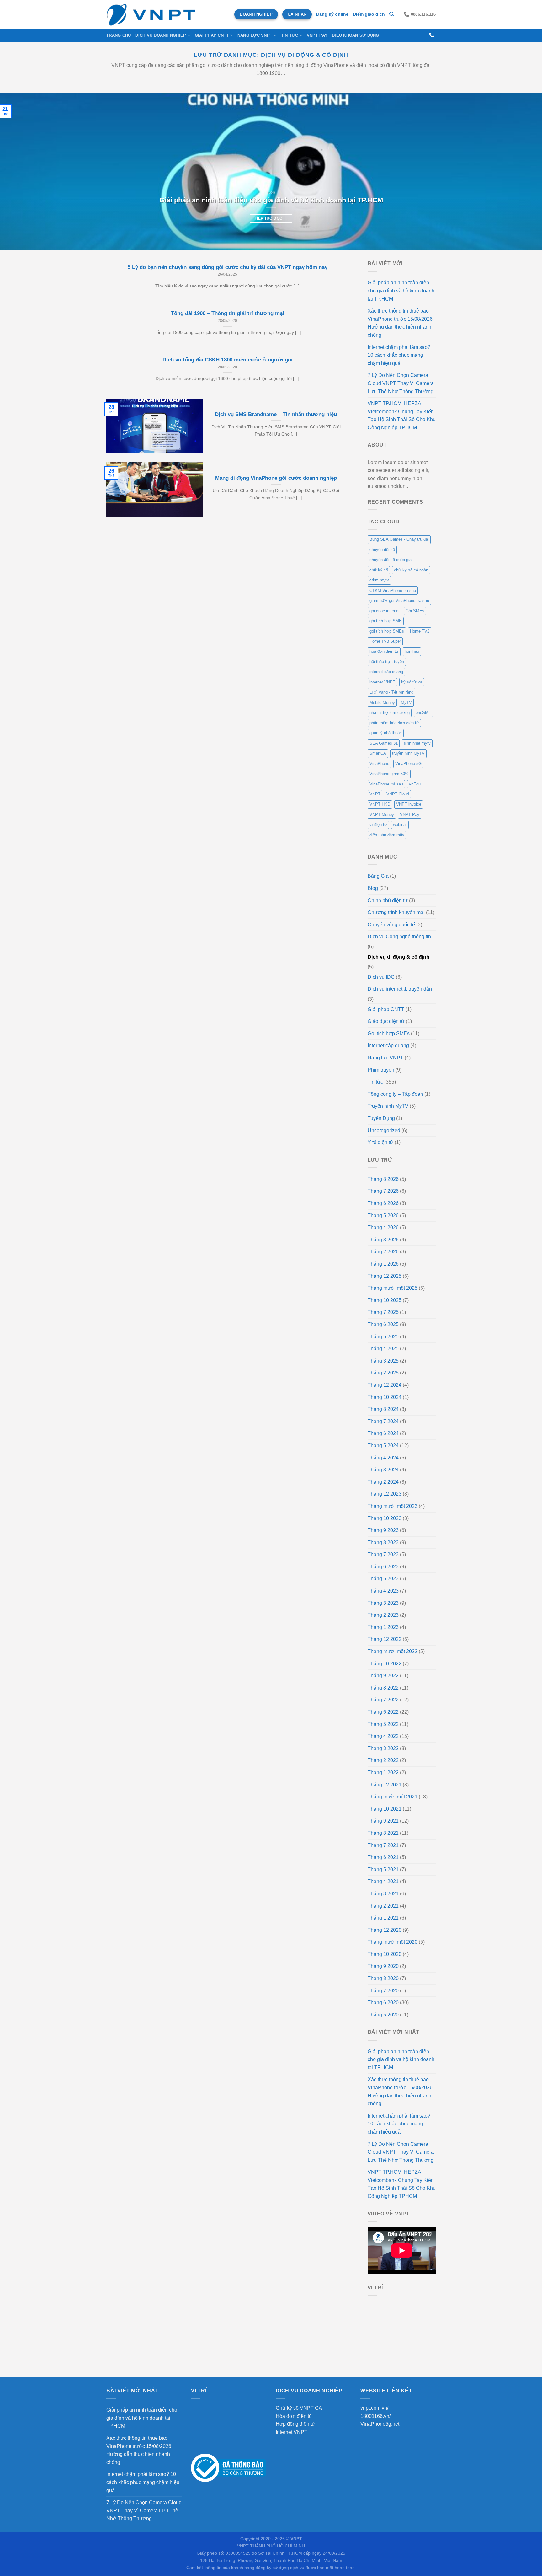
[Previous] (19, 172)
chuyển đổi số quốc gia (391, 560)
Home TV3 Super (385, 641)
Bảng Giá (378, 876)
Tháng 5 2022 (383, 1724)
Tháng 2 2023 (383, 1615)
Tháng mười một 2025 (393, 1288)
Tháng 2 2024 (383, 1482)
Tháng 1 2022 (383, 1773)
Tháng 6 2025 (383, 1324)
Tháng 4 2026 (383, 1227)
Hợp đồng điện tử (295, 2424)
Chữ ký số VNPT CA (299, 2408)
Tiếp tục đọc (271, 218)
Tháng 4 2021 (383, 1881)
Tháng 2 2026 (383, 1252)
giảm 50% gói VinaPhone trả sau (399, 600)
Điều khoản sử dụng (356, 35)
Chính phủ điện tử (388, 900)
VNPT (375, 794)
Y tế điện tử (380, 1142)
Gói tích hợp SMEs (389, 1034)
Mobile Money (382, 702)
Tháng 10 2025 (385, 1300)
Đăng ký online (332, 14)
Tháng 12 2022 (385, 1639)
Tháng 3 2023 (383, 1603)
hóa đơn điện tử (384, 651)
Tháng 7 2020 (383, 1991)
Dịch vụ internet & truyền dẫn (400, 989)
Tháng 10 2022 (385, 1664)
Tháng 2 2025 (383, 1373)
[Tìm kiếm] (392, 14)
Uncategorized (384, 1130)
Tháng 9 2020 (383, 1966)
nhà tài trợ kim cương (390, 712)
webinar (400, 825)
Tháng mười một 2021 (393, 1797)
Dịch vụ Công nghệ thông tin (399, 937)
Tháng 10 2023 (385, 1518)
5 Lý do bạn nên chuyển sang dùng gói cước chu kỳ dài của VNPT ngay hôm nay (228, 267)
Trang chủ (119, 35)
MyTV (406, 702)
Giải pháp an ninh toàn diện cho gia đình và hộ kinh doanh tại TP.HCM (271, 200)
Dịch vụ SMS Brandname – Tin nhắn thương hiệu (276, 414)
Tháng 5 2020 (383, 2015)
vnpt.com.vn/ (374, 2408)
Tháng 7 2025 (383, 1312)
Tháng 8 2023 (383, 1542)
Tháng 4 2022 (383, 1736)
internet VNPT (382, 682)
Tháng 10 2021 (385, 1809)
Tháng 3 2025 (383, 1361)
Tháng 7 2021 (383, 1845)
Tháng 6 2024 (383, 1433)
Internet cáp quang (388, 1045)
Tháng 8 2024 (383, 1409)
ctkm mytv (379, 580)
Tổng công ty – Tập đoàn (395, 1094)
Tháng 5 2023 (383, 1579)
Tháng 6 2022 (383, 1712)
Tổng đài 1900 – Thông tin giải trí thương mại (228, 313)
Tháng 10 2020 (385, 1954)
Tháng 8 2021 (383, 1833)
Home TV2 (420, 631)
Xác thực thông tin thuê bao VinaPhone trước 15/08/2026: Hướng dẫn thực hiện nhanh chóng (401, 323)
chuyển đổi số (382, 550)
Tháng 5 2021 (383, 1869)
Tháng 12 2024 (385, 1385)
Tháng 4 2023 (383, 1591)
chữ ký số (379, 570)
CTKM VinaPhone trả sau (393, 590)
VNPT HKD (380, 804)
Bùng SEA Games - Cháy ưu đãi (399, 539)
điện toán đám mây (387, 835)
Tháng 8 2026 (383, 1179)
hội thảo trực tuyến (387, 662)
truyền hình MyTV (408, 753)
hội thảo (412, 651)
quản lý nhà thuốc (386, 733)
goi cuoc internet (385, 611)
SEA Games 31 (384, 743)
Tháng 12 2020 (385, 1930)
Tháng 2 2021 (383, 1906)
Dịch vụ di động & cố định (399, 957)
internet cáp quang (386, 672)
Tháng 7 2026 (383, 1191)
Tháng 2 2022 (383, 1760)
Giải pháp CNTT (386, 1009)
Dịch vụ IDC (381, 977)
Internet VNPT (292, 2432)
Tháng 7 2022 (383, 1700)
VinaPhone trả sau (386, 784)
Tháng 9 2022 (383, 1676)
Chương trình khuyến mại (396, 912)
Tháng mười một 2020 (393, 1942)
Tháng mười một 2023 (393, 1506)
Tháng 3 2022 (383, 1748)
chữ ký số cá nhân (411, 570)
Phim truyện (381, 1070)
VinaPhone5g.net (380, 2424)
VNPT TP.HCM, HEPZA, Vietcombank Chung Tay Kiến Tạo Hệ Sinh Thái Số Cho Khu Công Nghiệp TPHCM (402, 415)
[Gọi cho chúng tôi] (432, 35)
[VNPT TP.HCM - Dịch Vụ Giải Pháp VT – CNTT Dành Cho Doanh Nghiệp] (151, 14)
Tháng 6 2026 (383, 1203)
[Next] (523, 172)
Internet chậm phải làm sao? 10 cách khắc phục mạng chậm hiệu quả (399, 355)
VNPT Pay (317, 35)
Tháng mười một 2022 (393, 1651)
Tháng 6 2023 (383, 1567)
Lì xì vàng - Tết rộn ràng (391, 692)
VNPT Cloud (398, 794)
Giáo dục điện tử (386, 1021)
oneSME (423, 712)
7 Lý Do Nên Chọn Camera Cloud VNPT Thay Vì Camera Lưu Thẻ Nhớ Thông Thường (401, 383)
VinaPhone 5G (408, 764)
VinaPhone (379, 764)
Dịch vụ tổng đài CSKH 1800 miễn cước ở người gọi (228, 360)
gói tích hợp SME (386, 621)
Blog (373, 888)
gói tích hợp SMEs (387, 631)
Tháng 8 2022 (383, 1688)
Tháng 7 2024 (383, 1421)
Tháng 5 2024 (383, 1446)
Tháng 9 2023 (383, 1530)
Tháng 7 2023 (383, 1554)
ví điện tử (378, 825)
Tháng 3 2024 (383, 1470)
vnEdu (415, 784)
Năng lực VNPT (385, 1058)
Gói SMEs (415, 611)
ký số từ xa (412, 682)
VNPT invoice (409, 804)
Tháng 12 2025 (385, 1276)
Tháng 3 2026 (383, 1240)
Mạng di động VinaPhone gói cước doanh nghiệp (276, 478)
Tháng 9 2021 (383, 1821)
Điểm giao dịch (369, 14)
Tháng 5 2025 (383, 1337)
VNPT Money (382, 814)
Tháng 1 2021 (383, 1918)
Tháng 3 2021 (383, 1894)
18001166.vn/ (375, 2416)
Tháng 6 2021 (383, 1857)
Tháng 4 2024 (383, 1458)
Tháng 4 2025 (383, 1349)
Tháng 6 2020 (383, 2003)
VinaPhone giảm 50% (389, 774)
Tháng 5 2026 (383, 1216)
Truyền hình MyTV (388, 1106)
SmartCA (378, 753)
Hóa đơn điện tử (294, 2416)
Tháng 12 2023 (385, 1494)
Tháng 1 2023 (383, 1627)
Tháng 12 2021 (385, 1785)
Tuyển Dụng (381, 1118)
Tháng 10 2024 (385, 1397)
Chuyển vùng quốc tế (391, 925)
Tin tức (290, 35)
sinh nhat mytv (417, 743)
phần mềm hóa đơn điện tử (394, 723)
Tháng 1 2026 (383, 1264)
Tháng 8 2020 (383, 1978)
